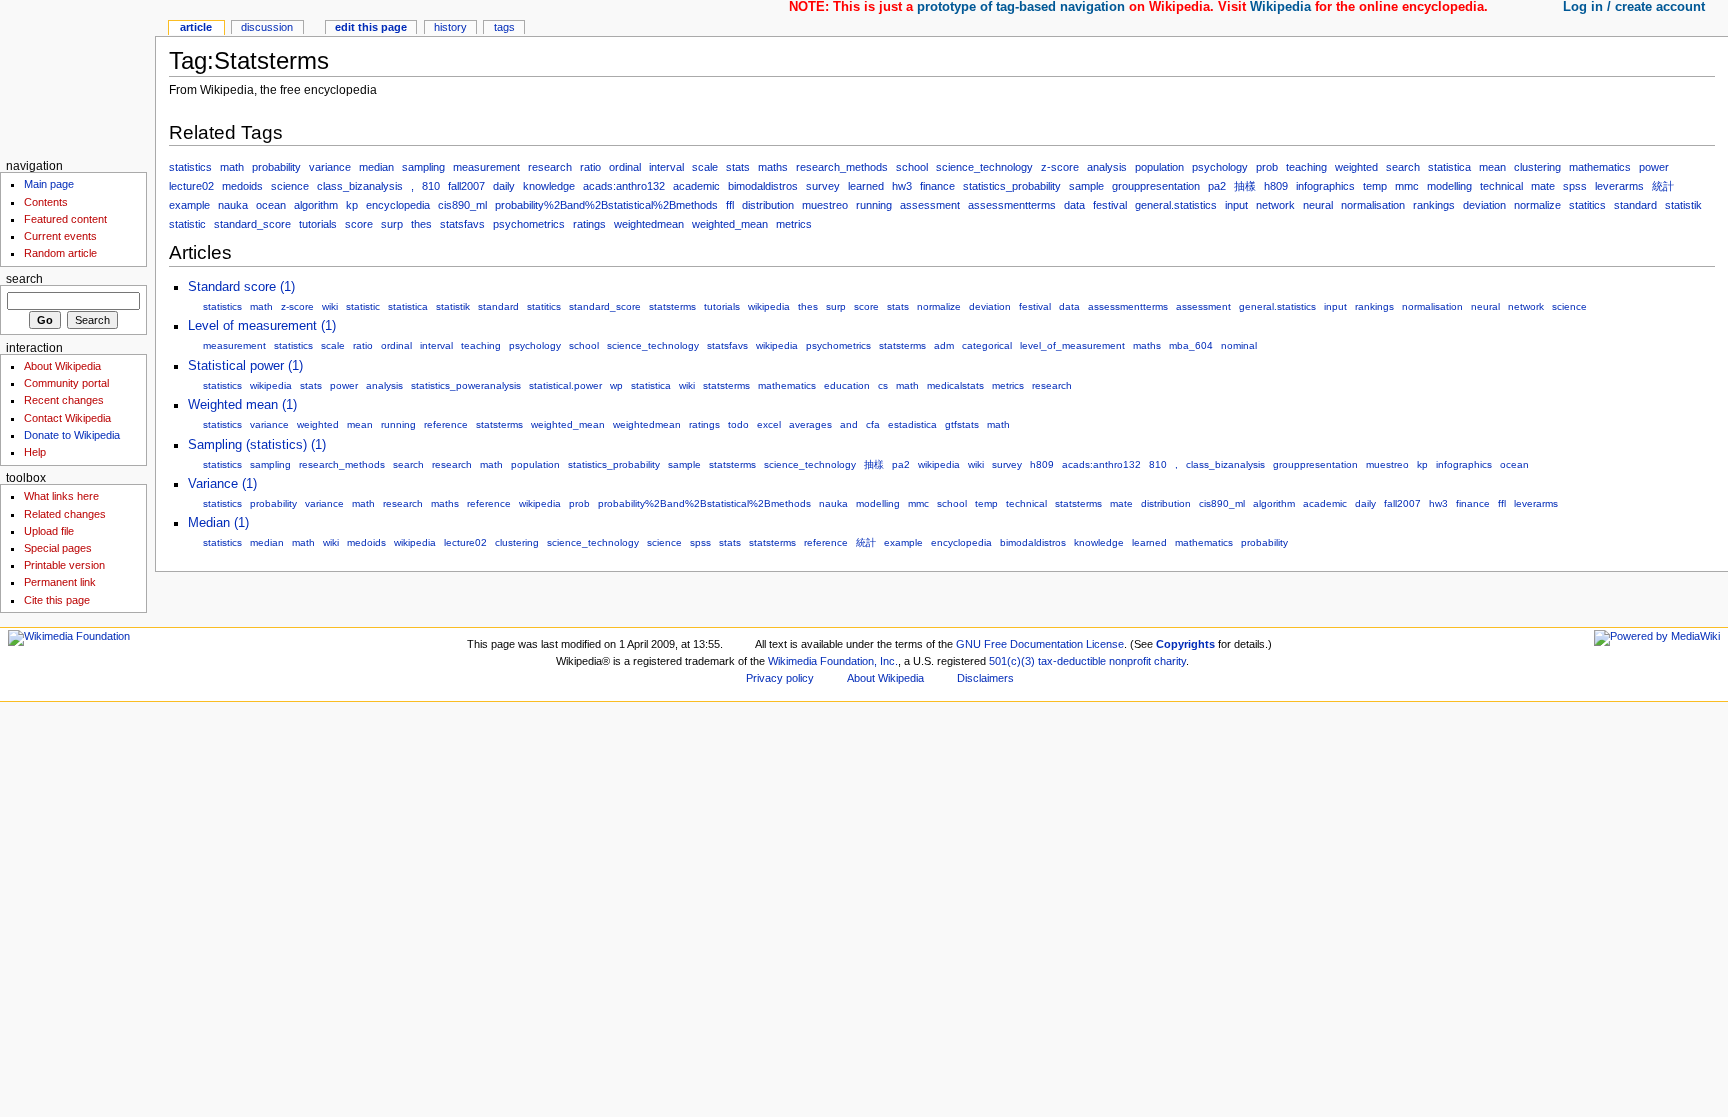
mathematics (1600, 167)
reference (446, 424)
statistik (1683, 205)
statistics (190, 167)
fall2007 (466, 186)
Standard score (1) (241, 287)
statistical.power (565, 385)
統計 (1663, 186)
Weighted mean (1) (242, 405)
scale (705, 167)
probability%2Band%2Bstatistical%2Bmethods (606, 205)
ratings (589, 224)
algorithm (316, 205)
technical (1501, 186)
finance (937, 186)
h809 (1276, 186)
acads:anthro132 (624, 186)
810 (431, 186)
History (450, 27)
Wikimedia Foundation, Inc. (833, 661)
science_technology (984, 167)
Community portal (66, 383)
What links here (61, 496)
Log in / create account (1634, 7)
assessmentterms (1012, 205)
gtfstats (962, 424)
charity (1170, 661)
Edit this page (371, 27)
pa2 (1217, 186)
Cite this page (57, 600)
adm (944, 345)
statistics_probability (1012, 186)
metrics (794, 224)
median (376, 167)
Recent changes (64, 400)
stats (738, 167)
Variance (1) (222, 484)
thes (421, 224)
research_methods (842, 167)
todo (738, 424)
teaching (1306, 167)
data (1074, 205)
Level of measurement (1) (262, 326)
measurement (486, 167)
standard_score (252, 224)
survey (823, 186)
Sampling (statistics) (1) (257, 445)
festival (1110, 205)
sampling (423, 167)
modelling (1449, 186)
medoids (242, 186)
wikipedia (769, 306)
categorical (987, 345)
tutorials (318, 224)
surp (392, 224)
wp (616, 385)
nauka (233, 205)
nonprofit (1130, 661)
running (874, 205)
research (550, 167)
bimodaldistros (763, 186)
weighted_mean (730, 224)
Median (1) (218, 523)
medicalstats (955, 385)
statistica (1449, 167)
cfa (873, 424)
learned (866, 186)
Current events (60, 236)
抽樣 (1245, 186)
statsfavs (462, 224)
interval (666, 167)
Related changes (65, 514)
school (912, 167)
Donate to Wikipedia (72, 435)
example (189, 205)
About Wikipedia (62, 366)
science (290, 186)
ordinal (625, 167)
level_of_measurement (1072, 345)
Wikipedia (1280, 7)
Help (35, 452)
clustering (1537, 167)
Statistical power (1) (245, 366)
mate (1543, 186)
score (359, 224)
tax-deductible (1072, 661)
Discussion (267, 27)
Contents (46, 202)
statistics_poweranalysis (466, 385)
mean (1492, 167)
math (232, 167)
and (849, 424)
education (847, 385)
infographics (1325, 186)
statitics (1587, 205)
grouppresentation (1156, 186)
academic (696, 186)
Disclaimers (985, 678)
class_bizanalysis (360, 186)
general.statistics (1176, 205)
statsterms (672, 306)
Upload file (49, 531)
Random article (60, 253)
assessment (930, 205)
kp (352, 205)
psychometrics (529, 224)
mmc (1407, 186)
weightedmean (649, 224)
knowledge (549, 186)
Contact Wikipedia (67, 418)
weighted (1356, 167)
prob (1267, 167)
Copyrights (1185, 644)
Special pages (58, 548)
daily (504, 186)
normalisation (1373, 205)
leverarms (1619, 186)
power (1654, 167)
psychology (1220, 167)
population (1159, 167)
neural (1318, 205)
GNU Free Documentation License (1040, 644)
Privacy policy (780, 678)
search (1403, 167)
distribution (768, 205)
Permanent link (60, 582)
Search (24, 279)
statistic (187, 224)
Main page (49, 184)
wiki (330, 306)
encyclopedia (398, 205)
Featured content (65, 219)
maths (773, 167)
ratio (590, 167)
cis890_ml (462, 205)
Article (196, 27)
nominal (1239, 345)
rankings (1434, 205)
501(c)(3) (1012, 661)
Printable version (64, 565)
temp (1375, 186)
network (1275, 205)
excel (769, 424)
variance (330, 167)
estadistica (912, 424)
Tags (504, 27)
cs (883, 385)
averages (810, 424)
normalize (1537, 205)
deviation (1484, 205)
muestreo (825, 205)
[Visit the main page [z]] (77, 77)
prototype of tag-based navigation (1021, 7)
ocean (271, 205)
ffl (730, 205)
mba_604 (1191, 345)
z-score (1060, 167)
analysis (1107, 167)
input (1236, 205)
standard (1635, 205)
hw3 (902, 186)
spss (1575, 186)
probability (276, 167)
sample (1086, 186)
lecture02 (191, 186)
